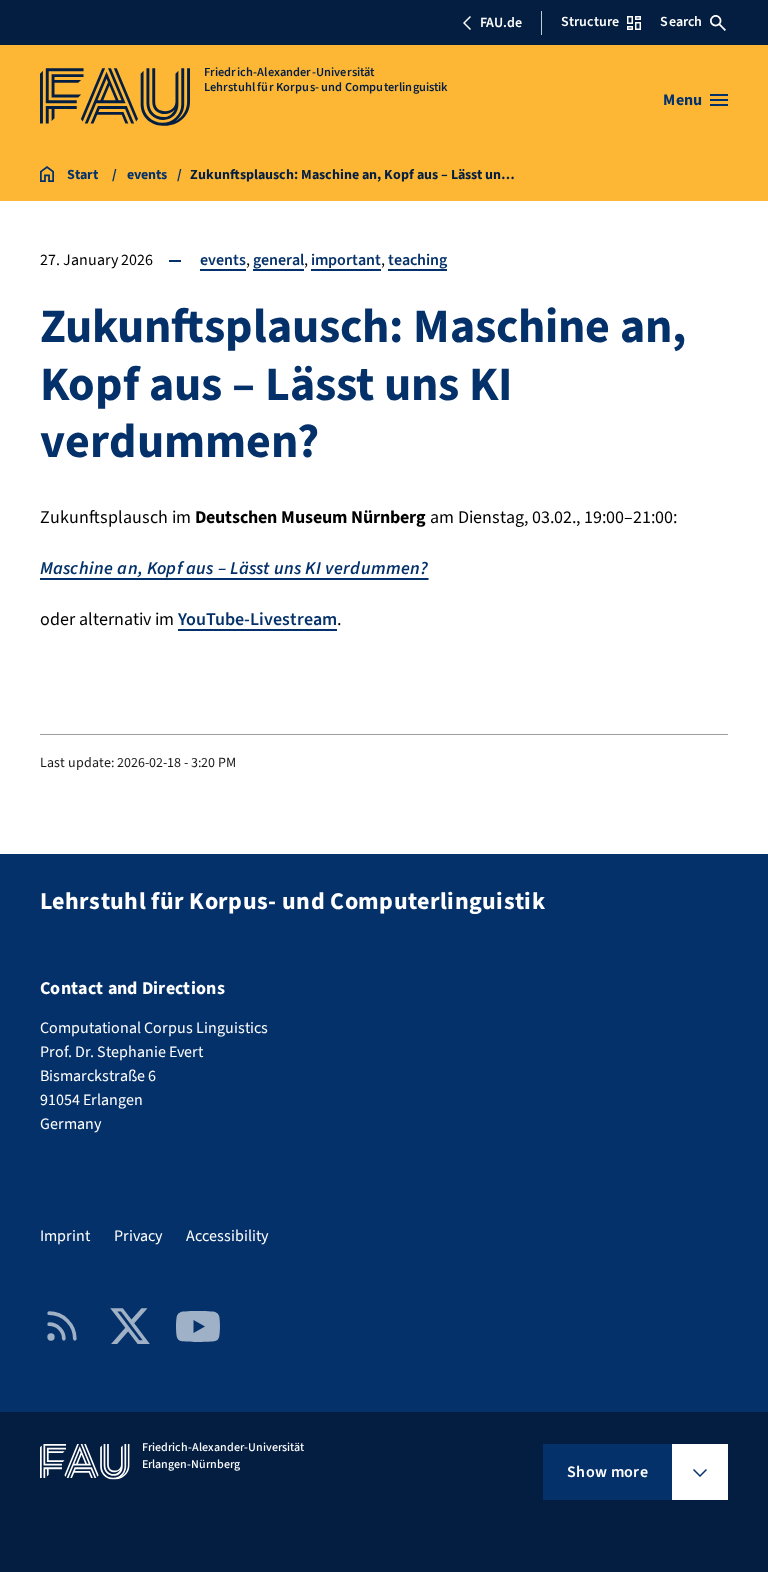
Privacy (138, 1236)
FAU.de (501, 23)
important (346, 260)
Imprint (65, 1236)
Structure (590, 22)
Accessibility (227, 1236)
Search (681, 22)
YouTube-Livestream (257, 619)
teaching (417, 260)
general (278, 260)
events (223, 260)
